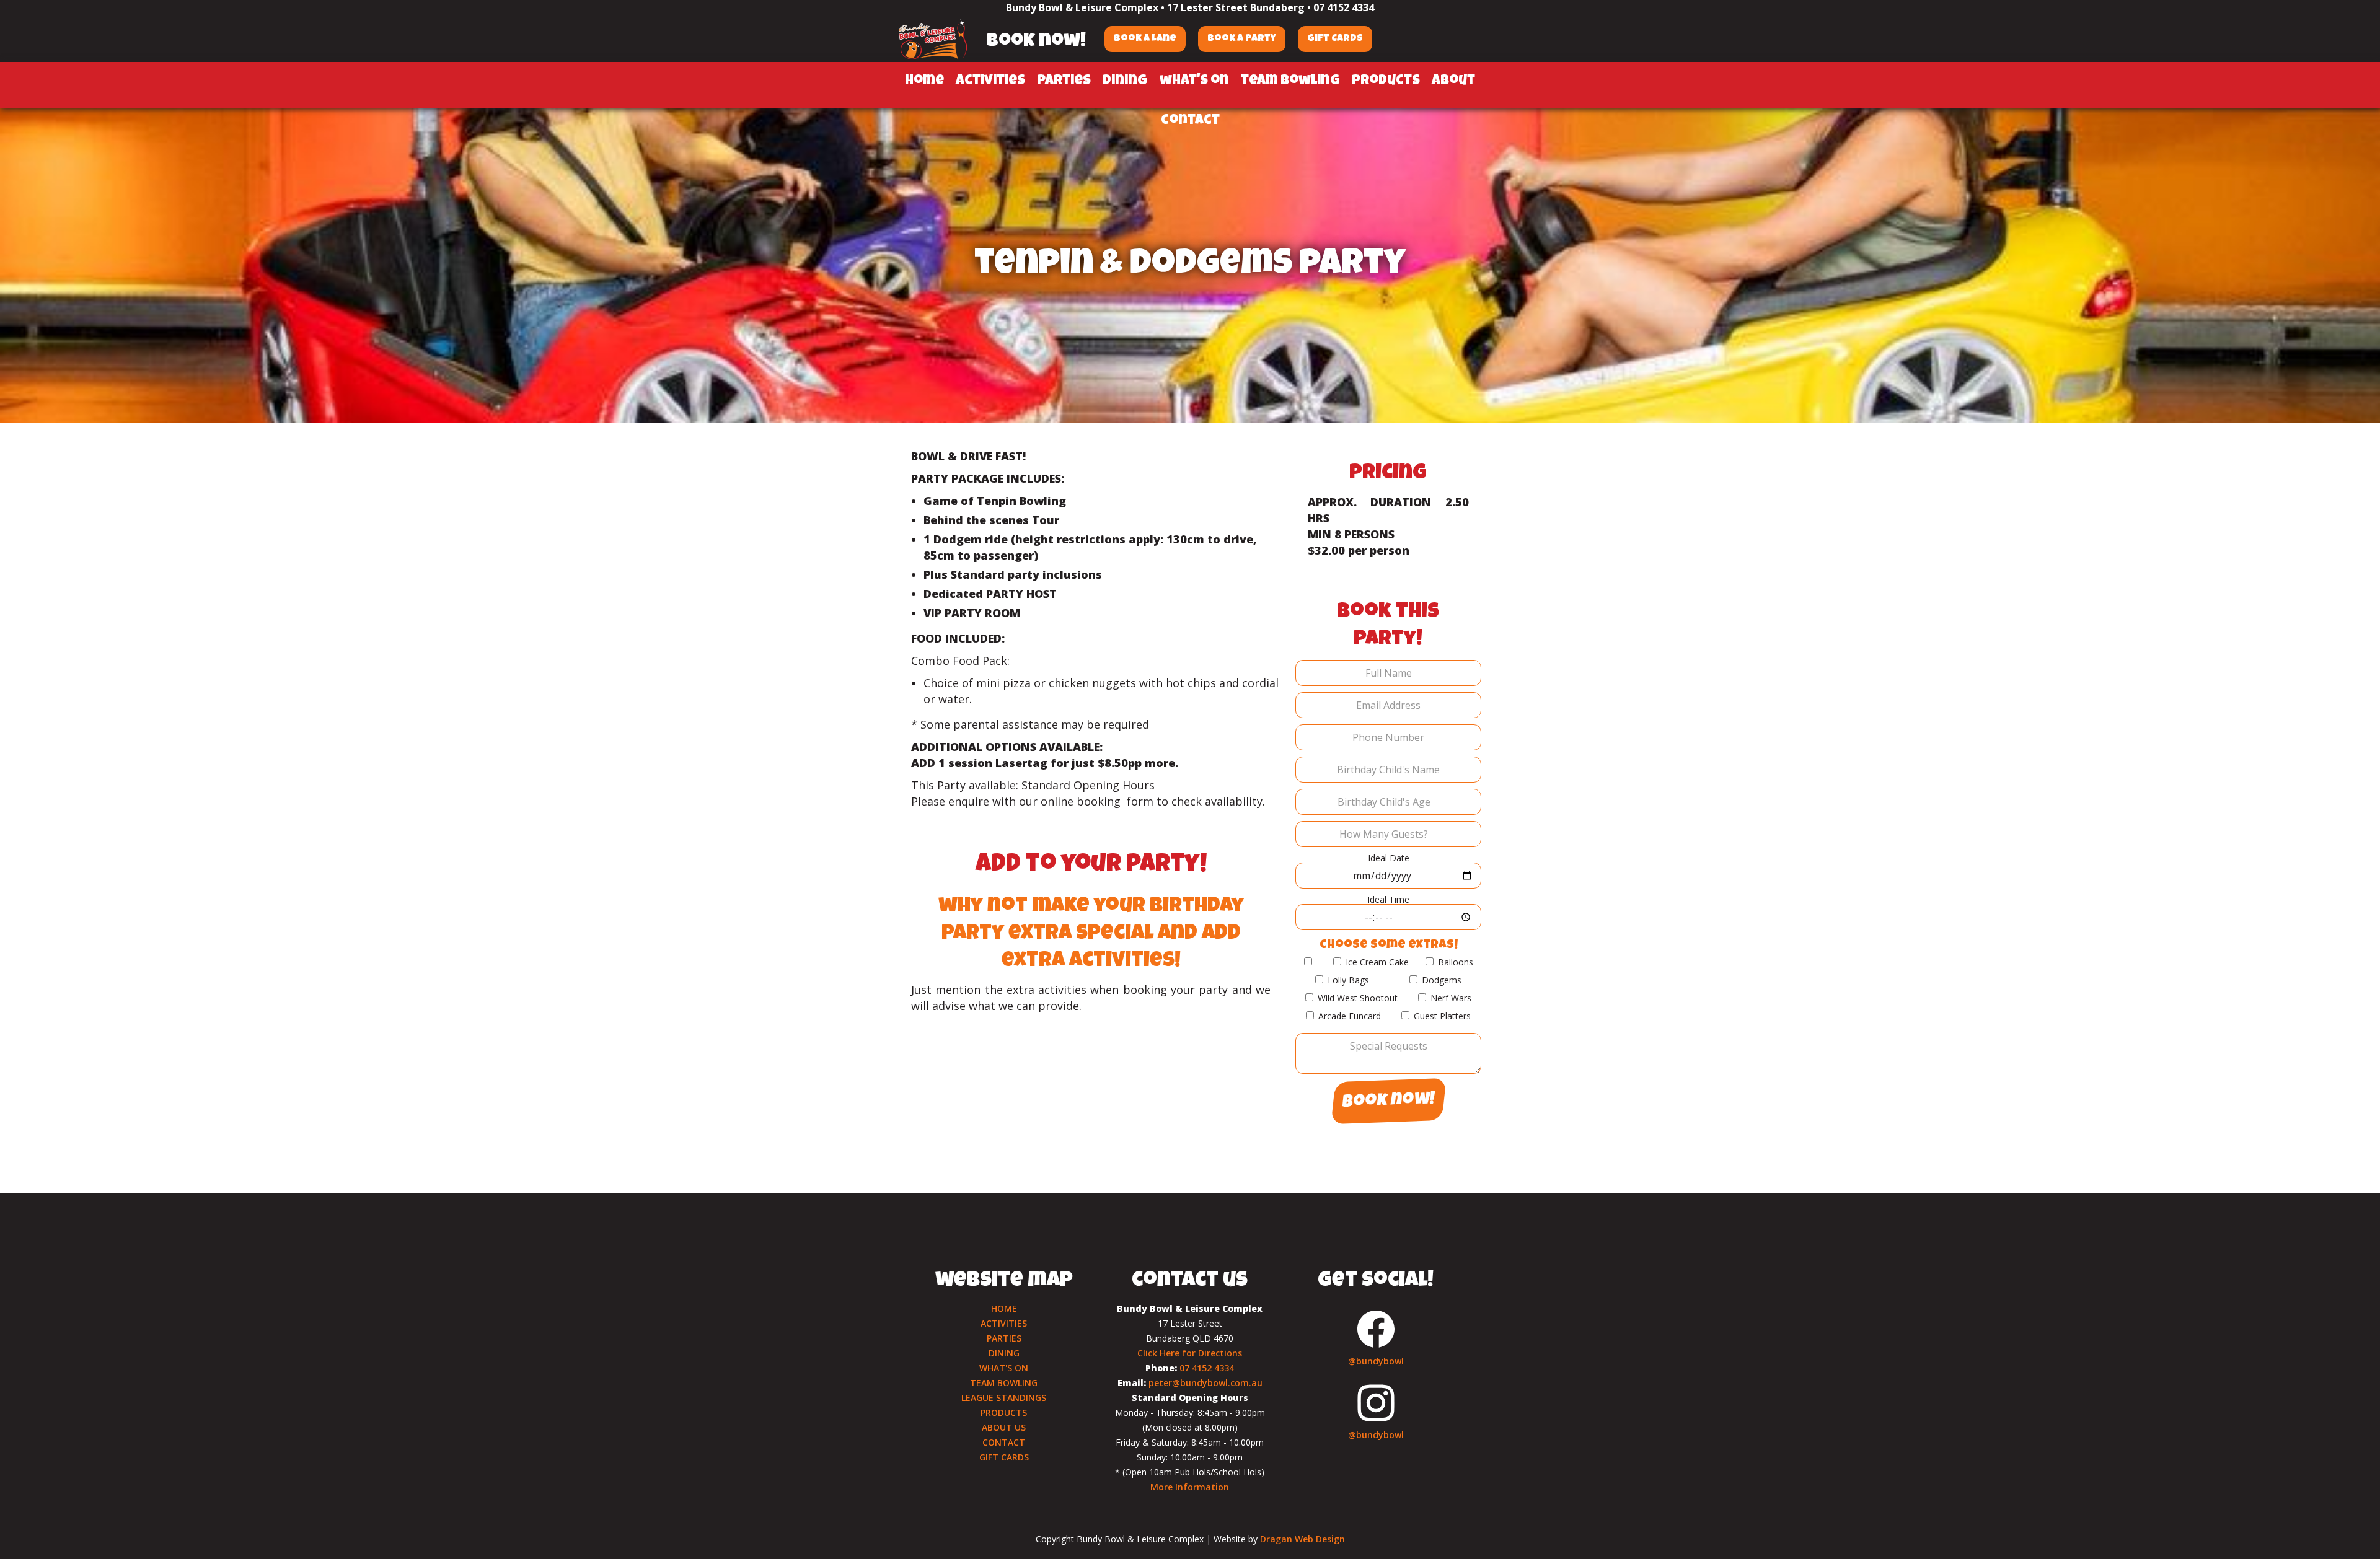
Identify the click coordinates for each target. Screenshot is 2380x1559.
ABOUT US (1004, 1427)
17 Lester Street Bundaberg (1236, 7)
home (924, 82)
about (1453, 82)
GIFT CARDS (1004, 1457)
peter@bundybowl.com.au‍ (1205, 1383)
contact (1190, 121)
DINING (1004, 1353)
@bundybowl (1376, 1361)
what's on (1194, 82)
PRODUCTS (1004, 1412)
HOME (1004, 1308)
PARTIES (1004, 1338)
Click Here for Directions (1190, 1353)
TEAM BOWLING (1004, 1383)
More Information (1190, 1487)
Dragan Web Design (1302, 1539)
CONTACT (1004, 1442)
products (1386, 82)
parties (1064, 82)
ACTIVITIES (1004, 1323)
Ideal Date (1389, 858)
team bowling (1290, 82)
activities (990, 82)
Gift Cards (1335, 39)
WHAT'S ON (1004, 1368)
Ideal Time (1388, 899)
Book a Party (1242, 39)
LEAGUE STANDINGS (1004, 1398)
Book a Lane (1145, 39)
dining (1125, 82)
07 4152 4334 (1344, 7)
